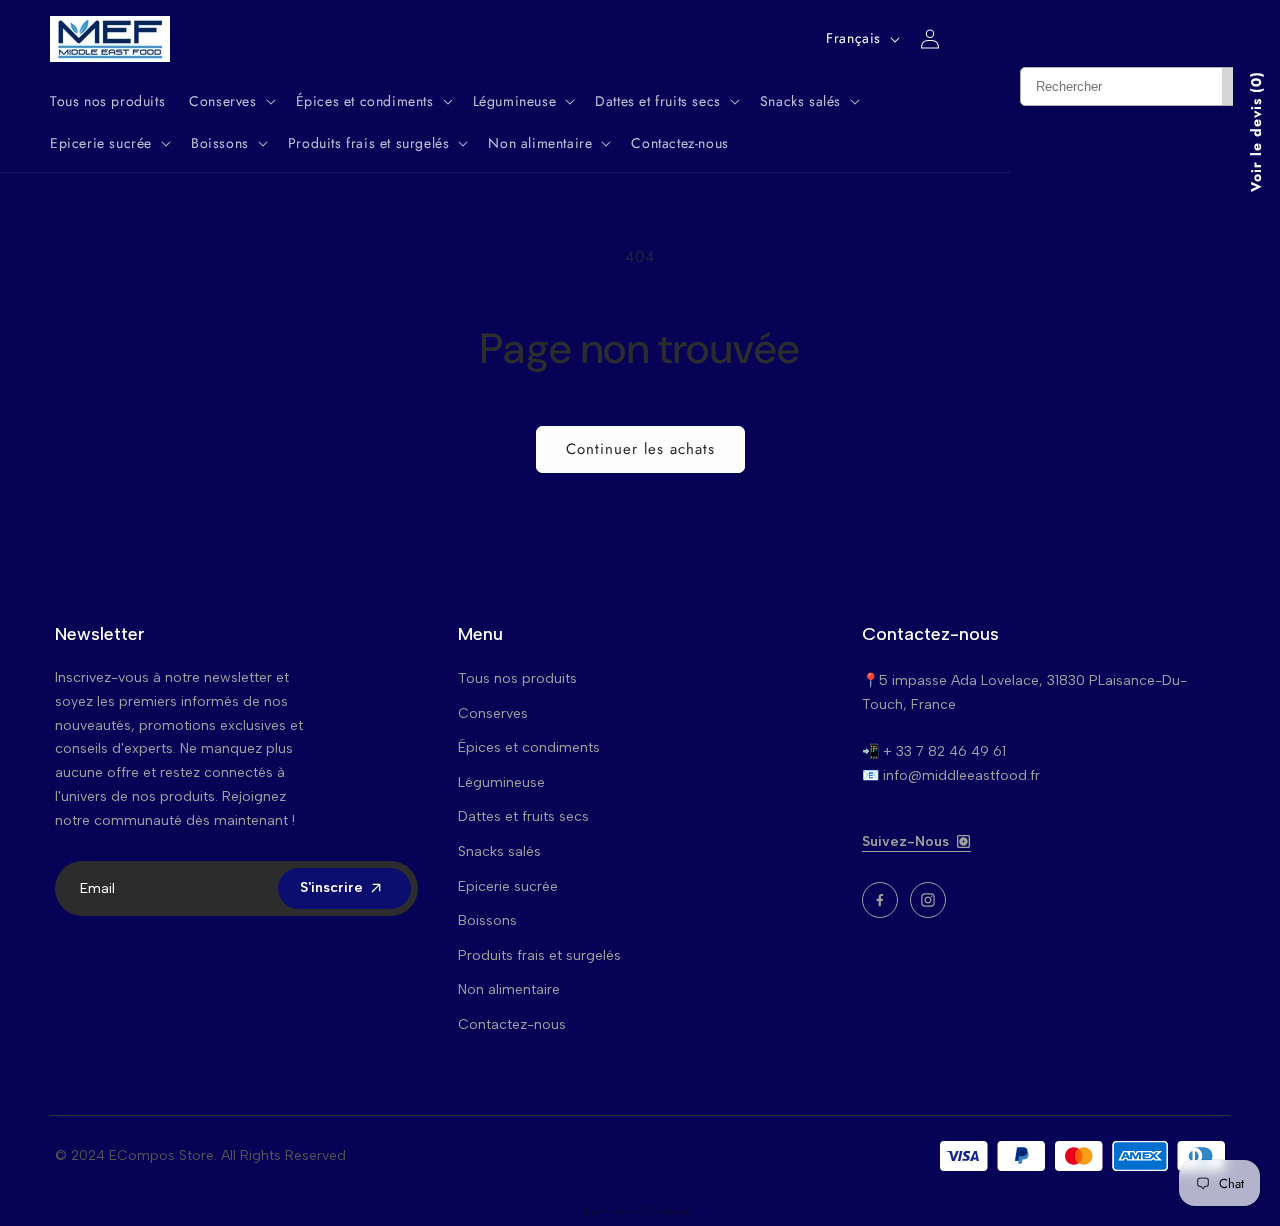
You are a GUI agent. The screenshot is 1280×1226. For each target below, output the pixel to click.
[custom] (880, 900)
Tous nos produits (517, 678)
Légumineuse (501, 782)
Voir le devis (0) (1256, 131)
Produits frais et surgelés (539, 955)
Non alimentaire (509, 989)
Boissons (487, 920)
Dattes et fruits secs (523, 816)
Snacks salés (499, 851)
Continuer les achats (640, 449)
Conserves (493, 713)
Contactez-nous (512, 1024)
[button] (230, 101)
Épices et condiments (529, 747)
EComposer (666, 1211)
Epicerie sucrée (508, 886)
